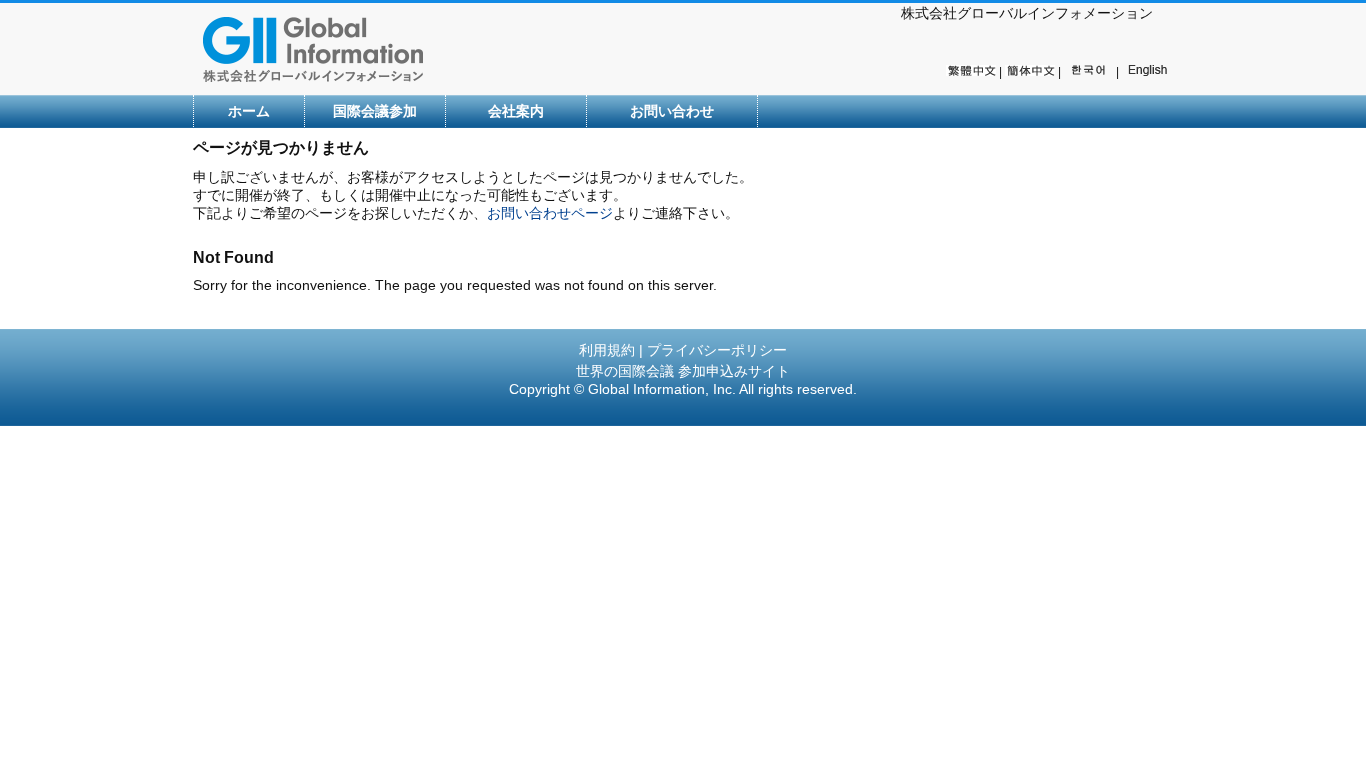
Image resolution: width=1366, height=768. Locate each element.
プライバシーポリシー (717, 350)
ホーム (249, 111)
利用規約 (607, 350)
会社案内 (516, 111)
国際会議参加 (375, 111)
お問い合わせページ (550, 213)
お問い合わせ (672, 111)
